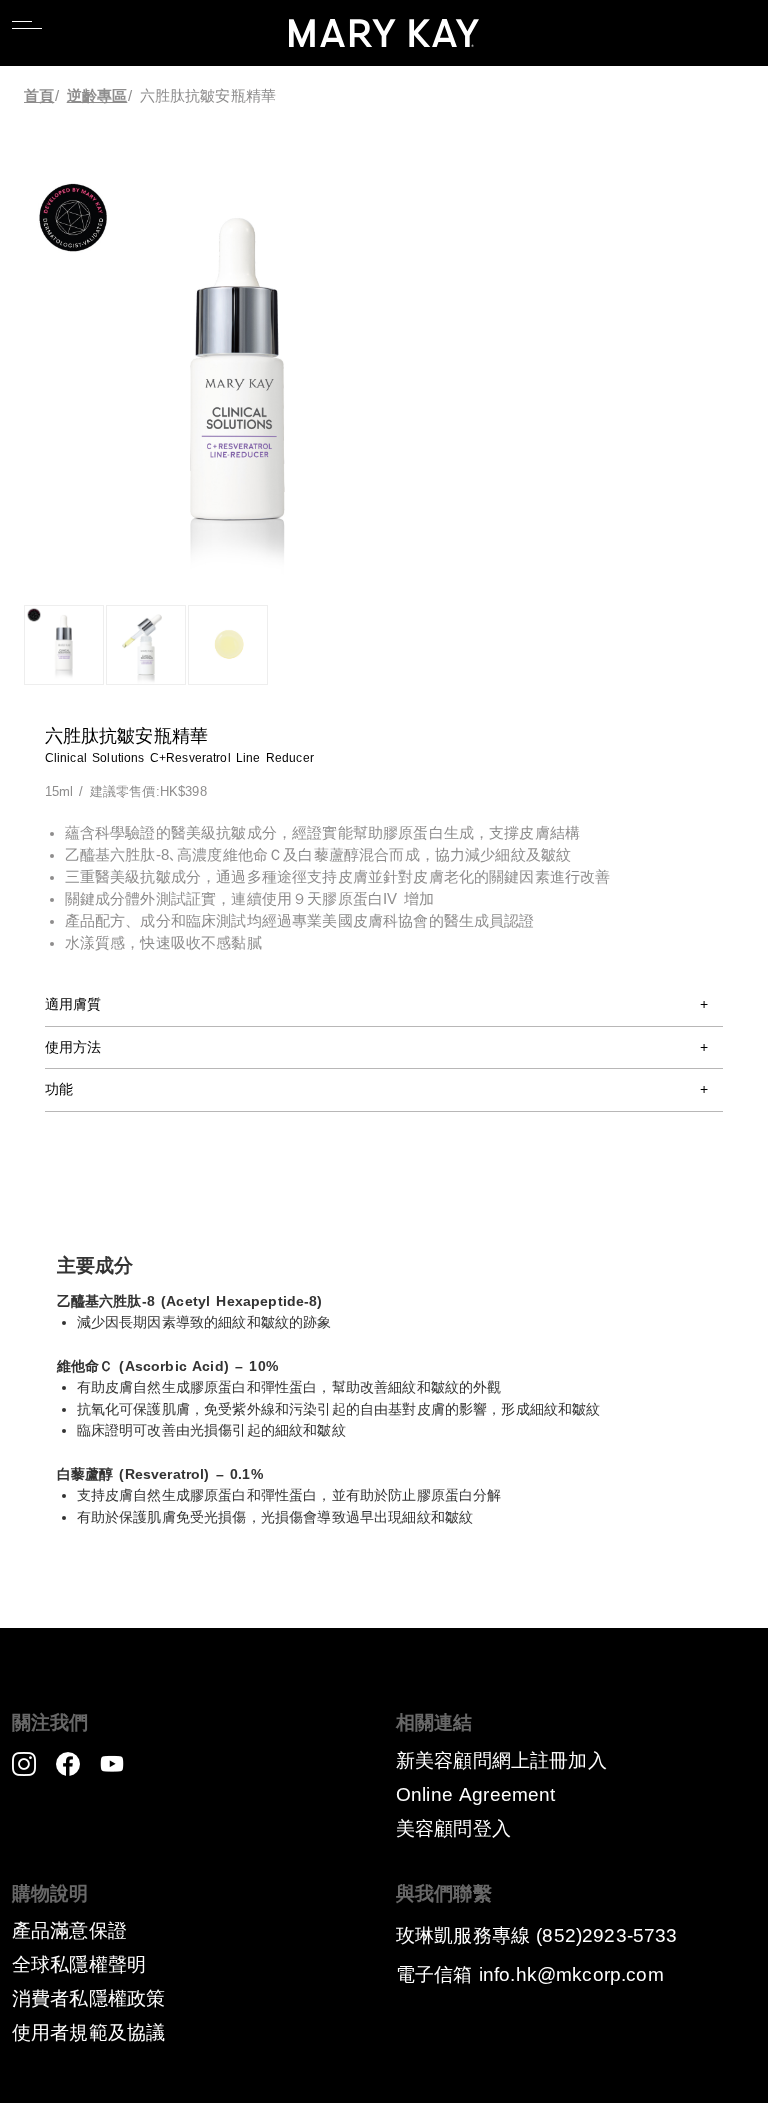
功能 (59, 1089)
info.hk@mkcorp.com (571, 1974)
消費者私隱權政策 (88, 1998)
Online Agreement (476, 1794)
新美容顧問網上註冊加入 (501, 1760)
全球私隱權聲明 (79, 1964)
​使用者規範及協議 (88, 2032)
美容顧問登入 (453, 1828)
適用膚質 (73, 1004)
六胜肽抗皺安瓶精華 (208, 96)
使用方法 (73, 1047)
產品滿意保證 (69, 1930)
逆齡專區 (97, 96)
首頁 (39, 96)
